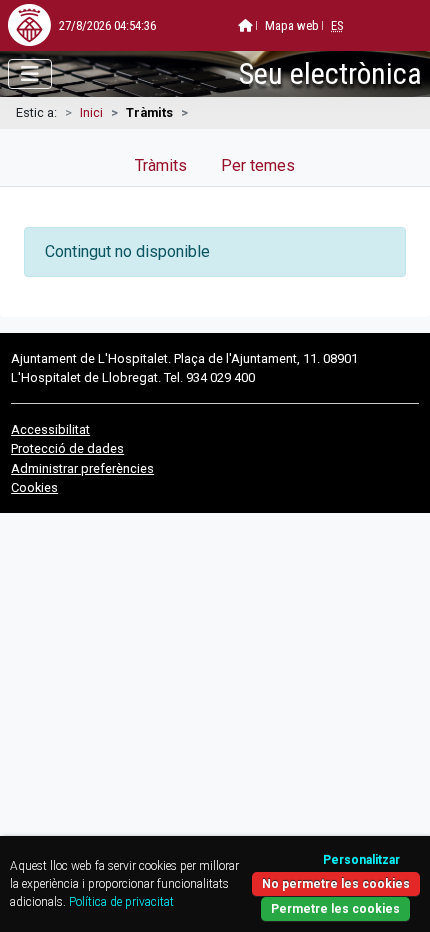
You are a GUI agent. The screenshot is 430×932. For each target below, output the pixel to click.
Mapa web (292, 25)
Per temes (258, 165)
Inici (91, 112)
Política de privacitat (121, 902)
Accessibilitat (50, 429)
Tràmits (161, 165)
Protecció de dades (67, 448)
